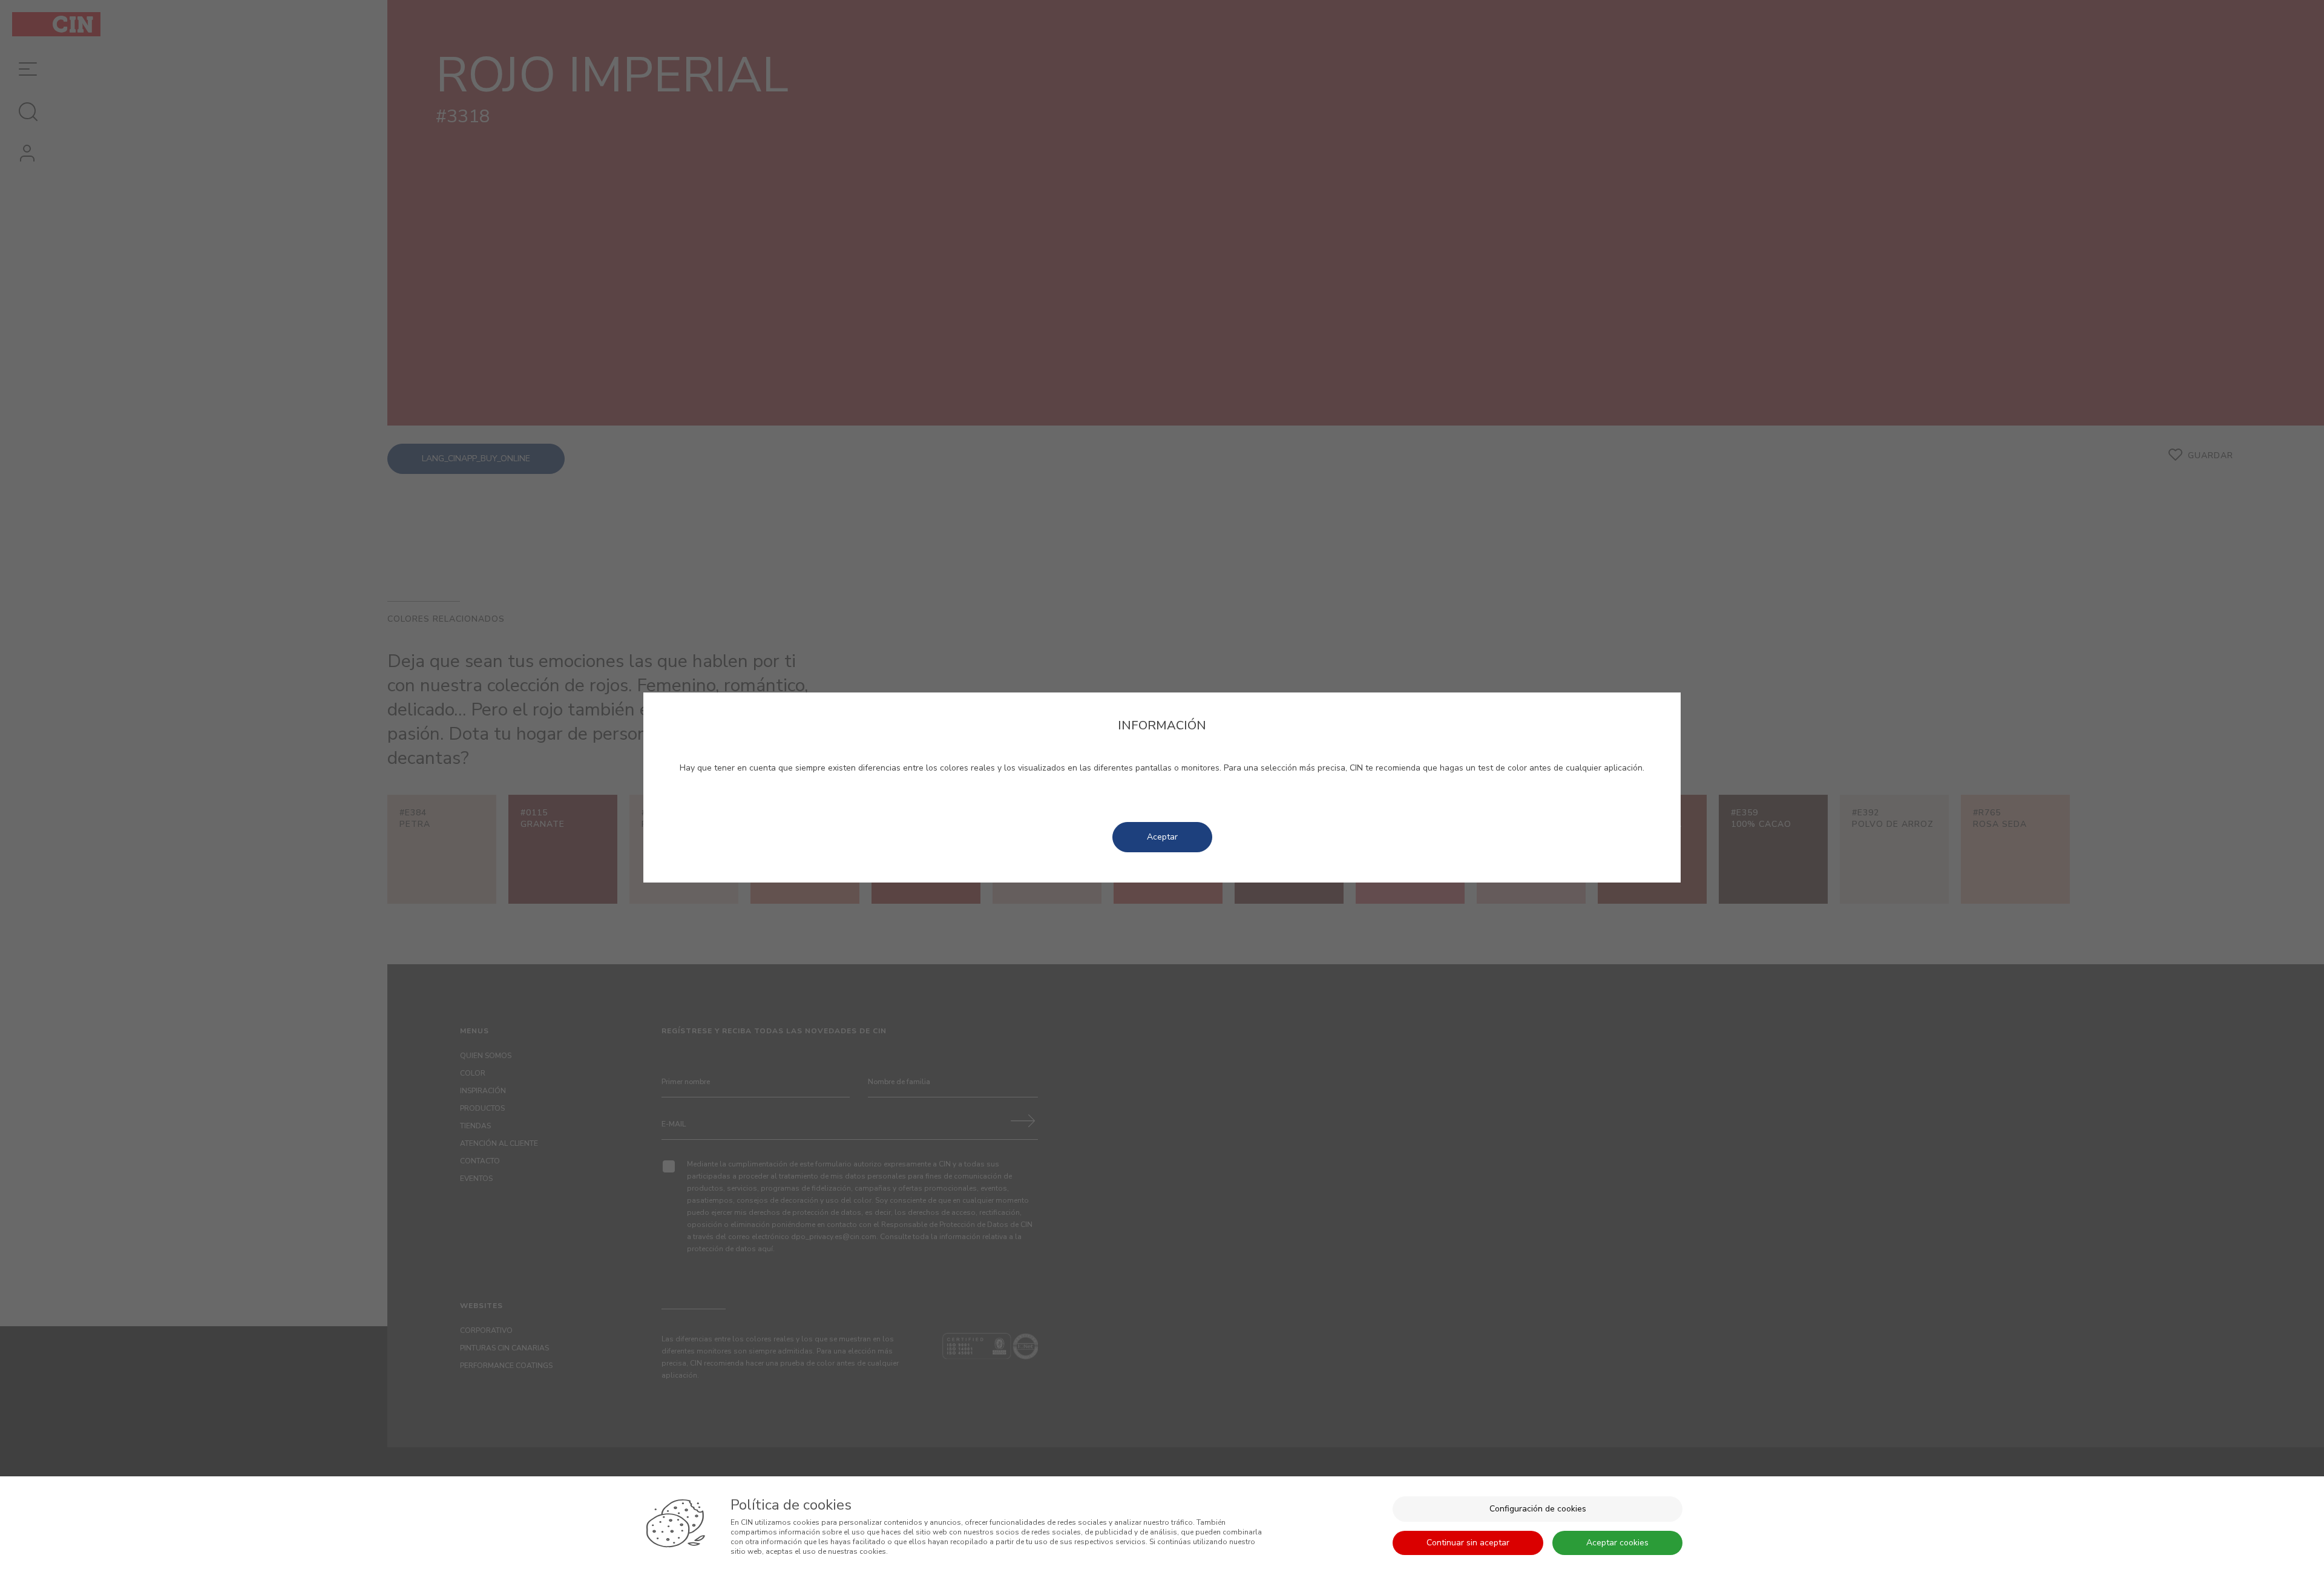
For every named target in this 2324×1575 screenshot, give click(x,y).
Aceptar (1162, 837)
